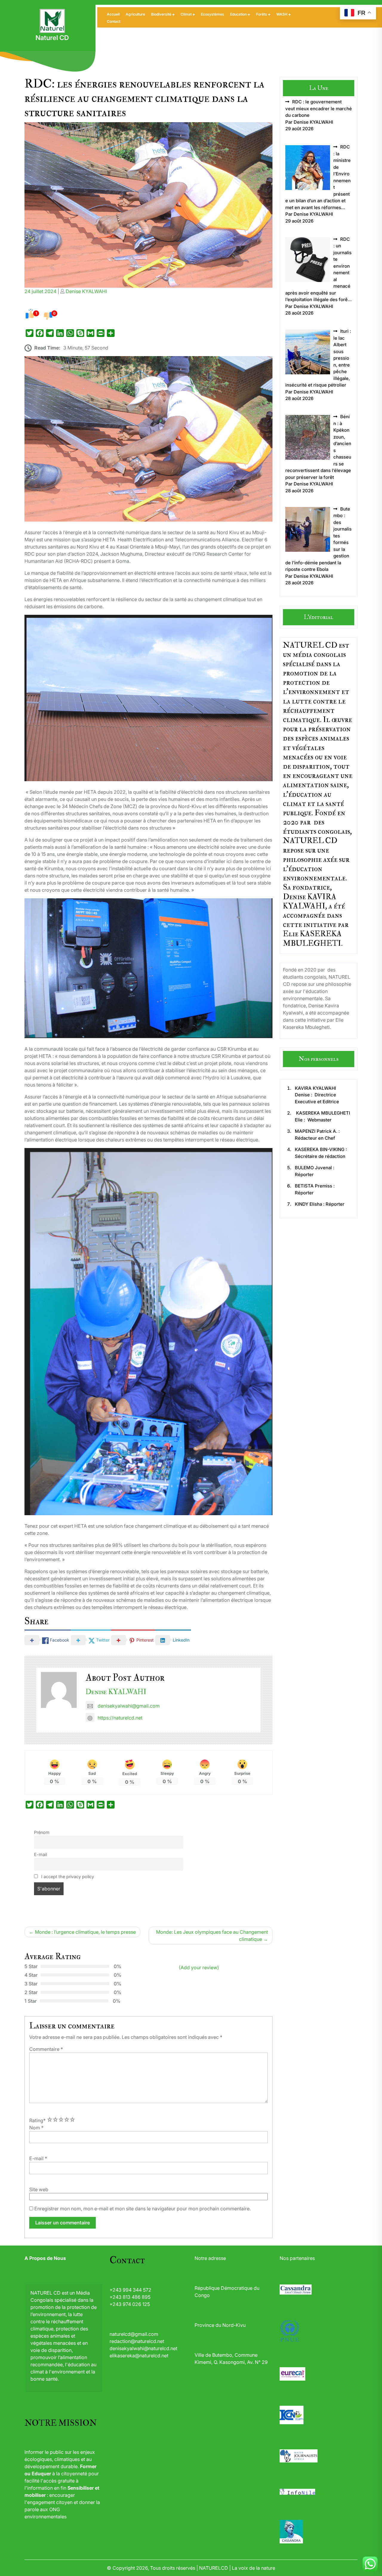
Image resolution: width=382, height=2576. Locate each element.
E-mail (40, 1854)
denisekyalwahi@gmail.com (129, 1706)
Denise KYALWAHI (86, 291)
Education (238, 14)
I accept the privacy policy (67, 1877)
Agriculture (135, 14)
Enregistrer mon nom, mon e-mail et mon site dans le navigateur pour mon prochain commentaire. (143, 2209)
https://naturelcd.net (120, 1718)
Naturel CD (52, 38)
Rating (37, 2120)
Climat (186, 14)
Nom (36, 2128)
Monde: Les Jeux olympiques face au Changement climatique (212, 1936)
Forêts (262, 14)
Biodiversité (161, 14)
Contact (114, 21)
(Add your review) (199, 1967)
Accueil (113, 14)
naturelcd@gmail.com (134, 2334)
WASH (282, 14)
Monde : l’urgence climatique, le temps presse (85, 1932)
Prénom (42, 1832)
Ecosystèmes (212, 14)
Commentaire (46, 2049)
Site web (39, 2189)
